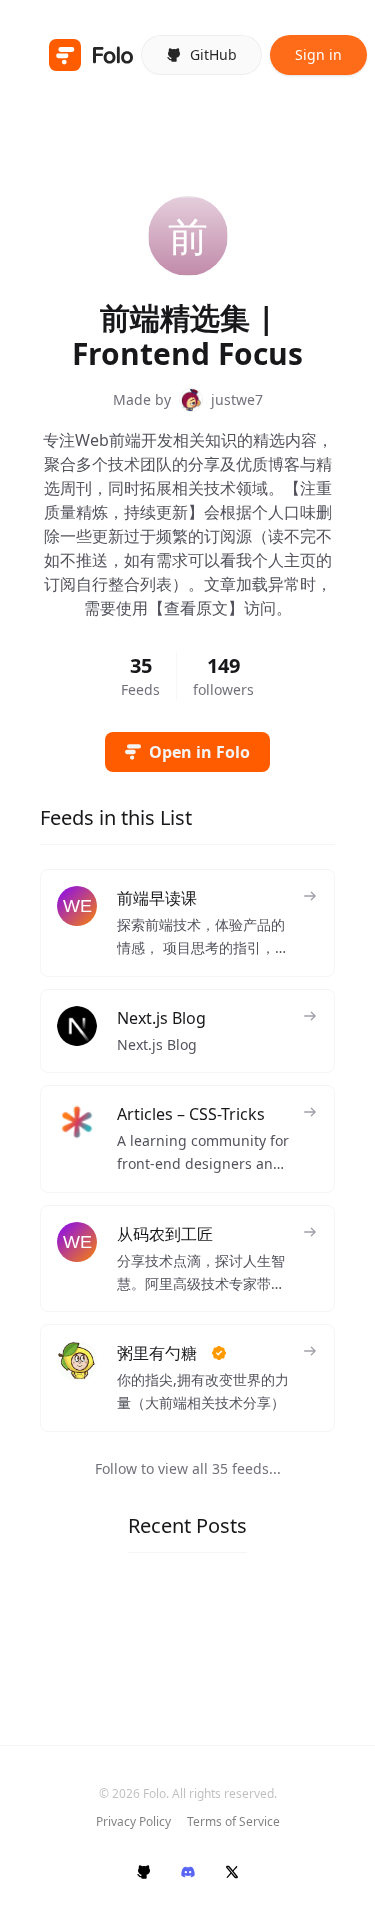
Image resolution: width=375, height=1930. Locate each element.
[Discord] (188, 1872)
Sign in (318, 54)
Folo (154, 1793)
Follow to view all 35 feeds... (188, 1468)
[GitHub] (144, 1872)
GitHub (213, 54)
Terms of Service (233, 1822)
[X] (232, 1872)
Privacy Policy (133, 1822)
